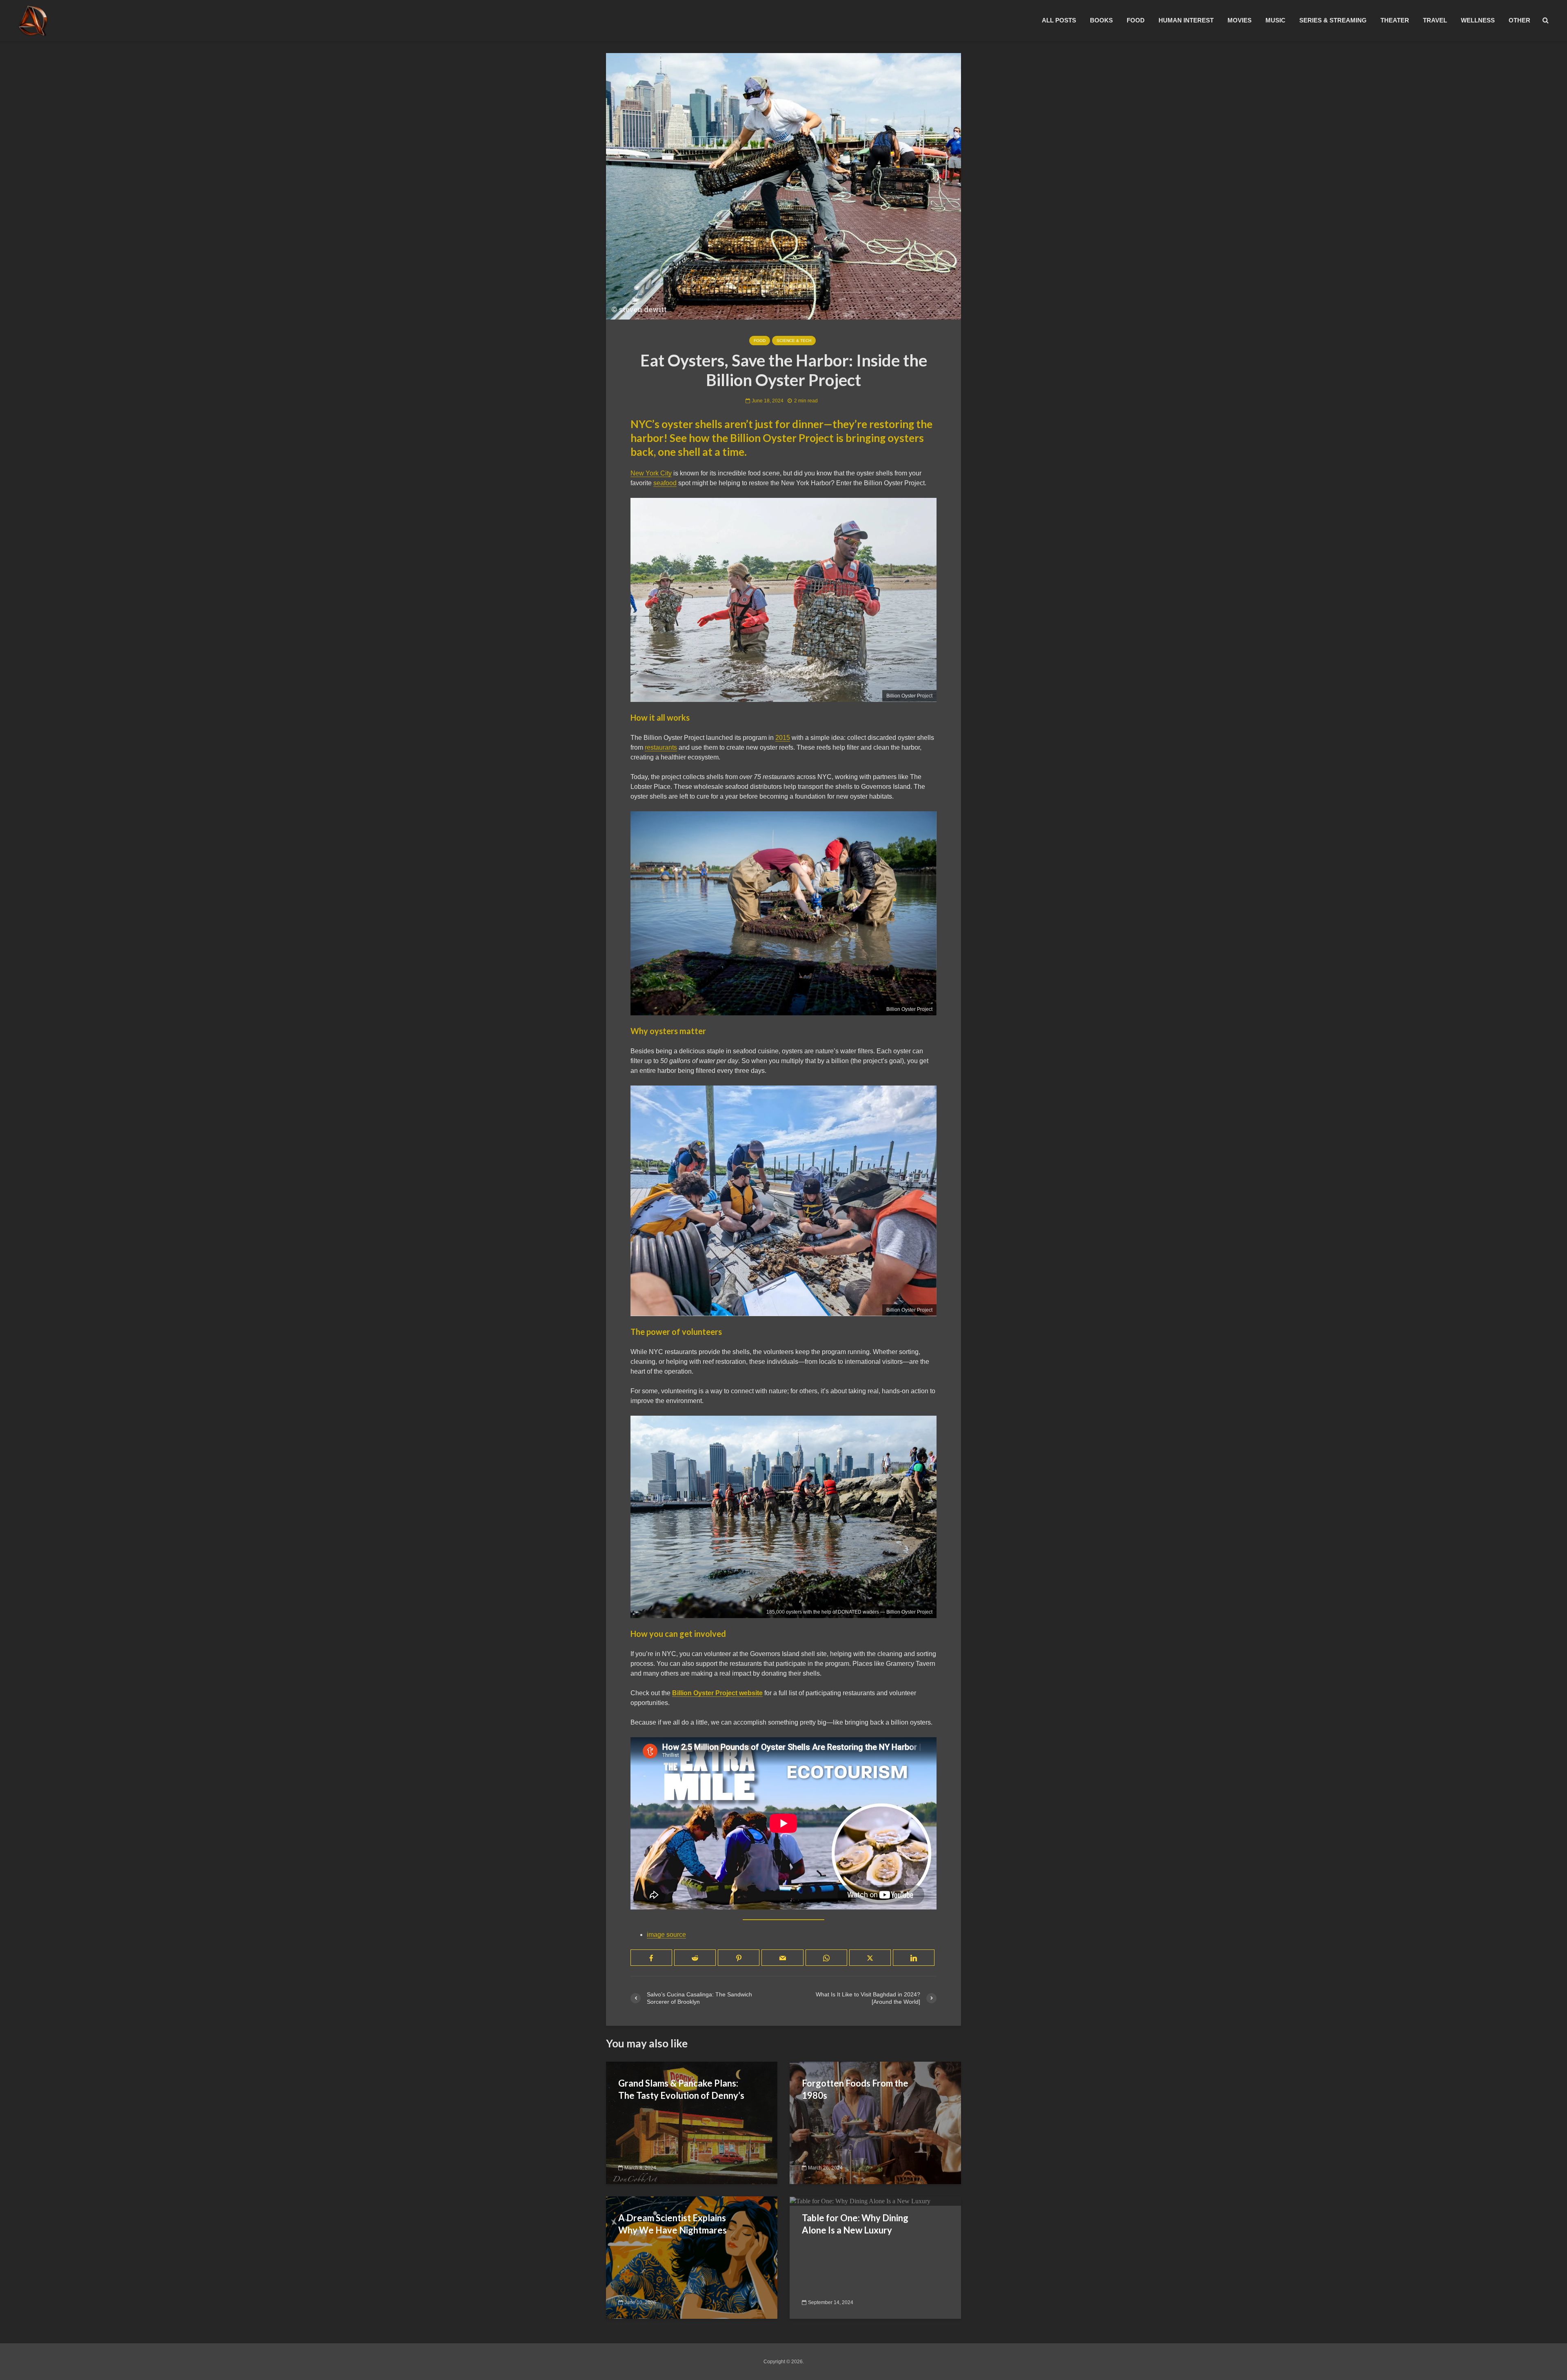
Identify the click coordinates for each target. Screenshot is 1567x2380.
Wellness (1478, 20)
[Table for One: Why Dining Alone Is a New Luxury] (860, 2201)
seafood (665, 483)
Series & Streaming (1333, 20)
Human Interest (1186, 20)
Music (1275, 20)
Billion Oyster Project (909, 696)
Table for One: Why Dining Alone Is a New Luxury (855, 2224)
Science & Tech (794, 341)
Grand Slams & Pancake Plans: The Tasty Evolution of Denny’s (681, 2089)
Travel (1435, 20)
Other (1519, 20)
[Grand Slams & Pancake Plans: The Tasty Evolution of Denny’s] (692, 2123)
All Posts (1059, 20)
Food (1136, 20)
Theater (1395, 20)
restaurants (661, 747)
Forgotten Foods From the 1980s (855, 2089)
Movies (1240, 20)
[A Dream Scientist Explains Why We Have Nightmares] (692, 2257)
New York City (651, 473)
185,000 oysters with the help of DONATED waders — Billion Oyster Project (849, 1612)
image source (666, 1935)
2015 (783, 738)
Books (1101, 20)
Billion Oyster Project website (717, 1693)
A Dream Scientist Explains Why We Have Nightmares (673, 2224)
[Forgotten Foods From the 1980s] (875, 2123)
